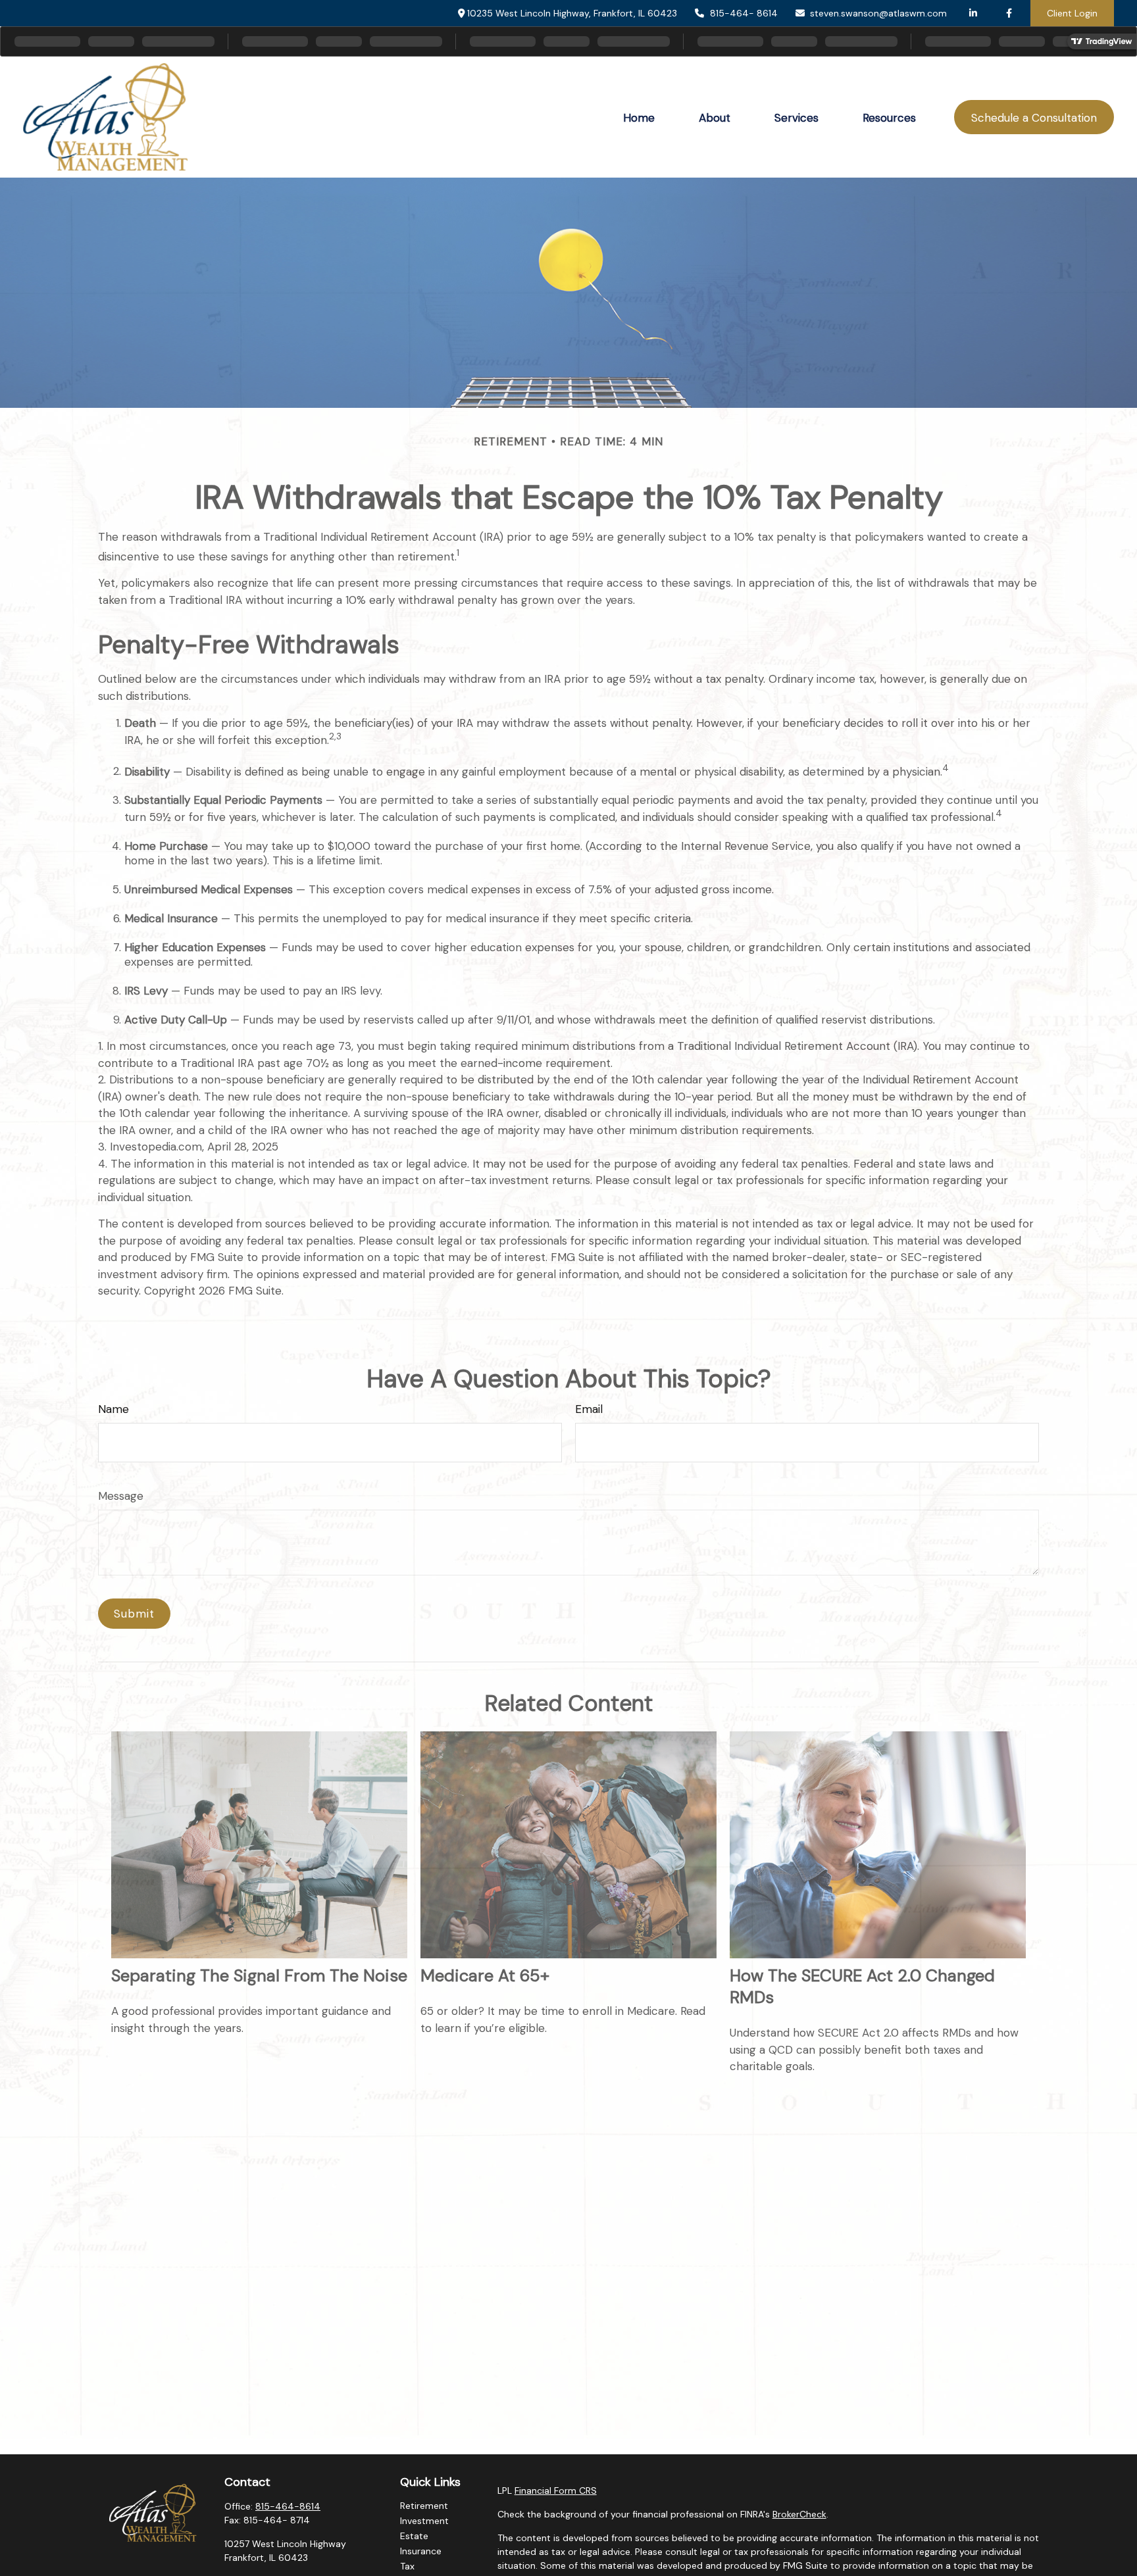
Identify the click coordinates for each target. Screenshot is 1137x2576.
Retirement (424, 2506)
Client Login (1072, 13)
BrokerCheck (799, 2514)
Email (589, 1409)
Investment (424, 2521)
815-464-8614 (288, 2506)
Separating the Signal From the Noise (259, 1976)
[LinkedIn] (973, 13)
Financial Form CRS (556, 2490)
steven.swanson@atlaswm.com (878, 13)
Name (114, 1409)
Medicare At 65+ (485, 1976)
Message (121, 1496)
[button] (639, 117)
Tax (407, 2566)
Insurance (421, 2551)
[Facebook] (1009, 13)
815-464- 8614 (744, 13)
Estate (414, 2536)
